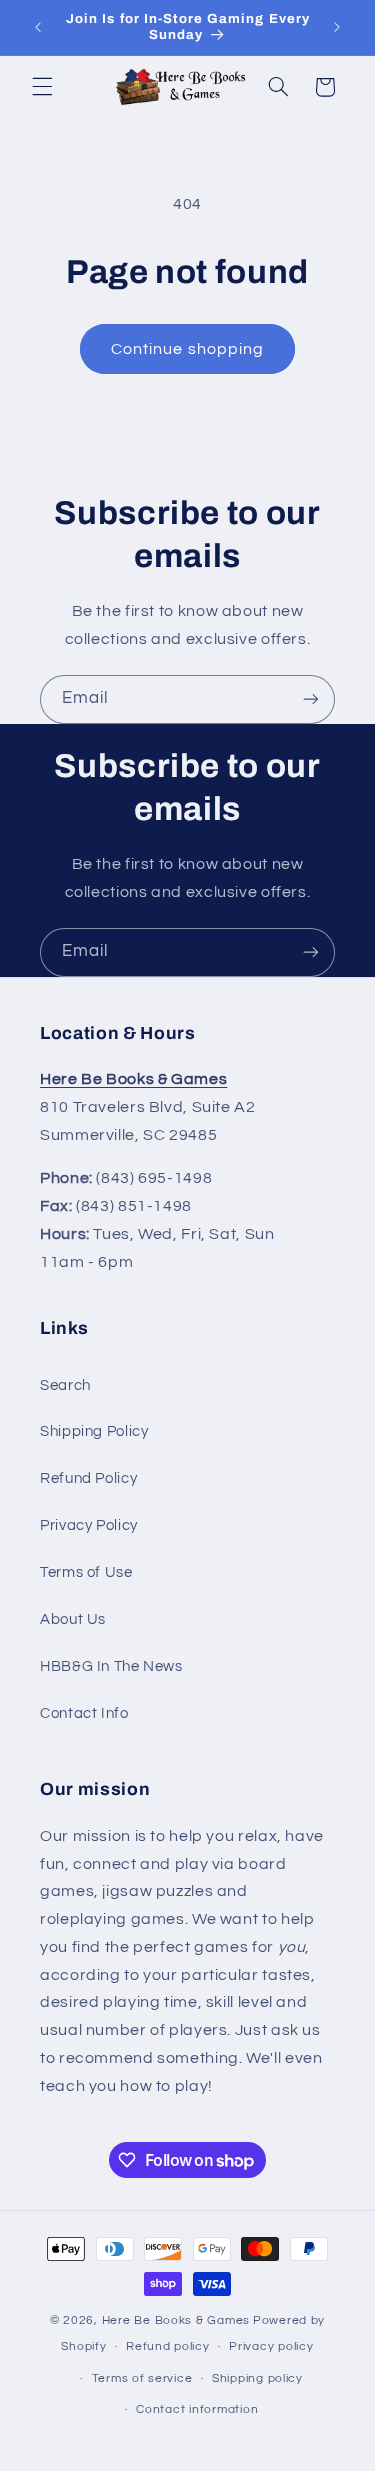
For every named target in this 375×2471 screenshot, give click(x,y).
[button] (42, 87)
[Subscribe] (311, 699)
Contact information (197, 2409)
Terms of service (142, 2378)
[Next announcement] (337, 27)
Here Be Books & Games (176, 2320)
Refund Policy (88, 1478)
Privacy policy (271, 2346)
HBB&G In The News (111, 1666)
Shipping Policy (94, 1431)
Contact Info (84, 1713)
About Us (73, 1619)
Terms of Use (86, 1572)
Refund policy (168, 2346)
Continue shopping (187, 349)
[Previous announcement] (38, 27)
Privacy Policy (89, 1525)
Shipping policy (257, 2378)
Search (65, 1385)
